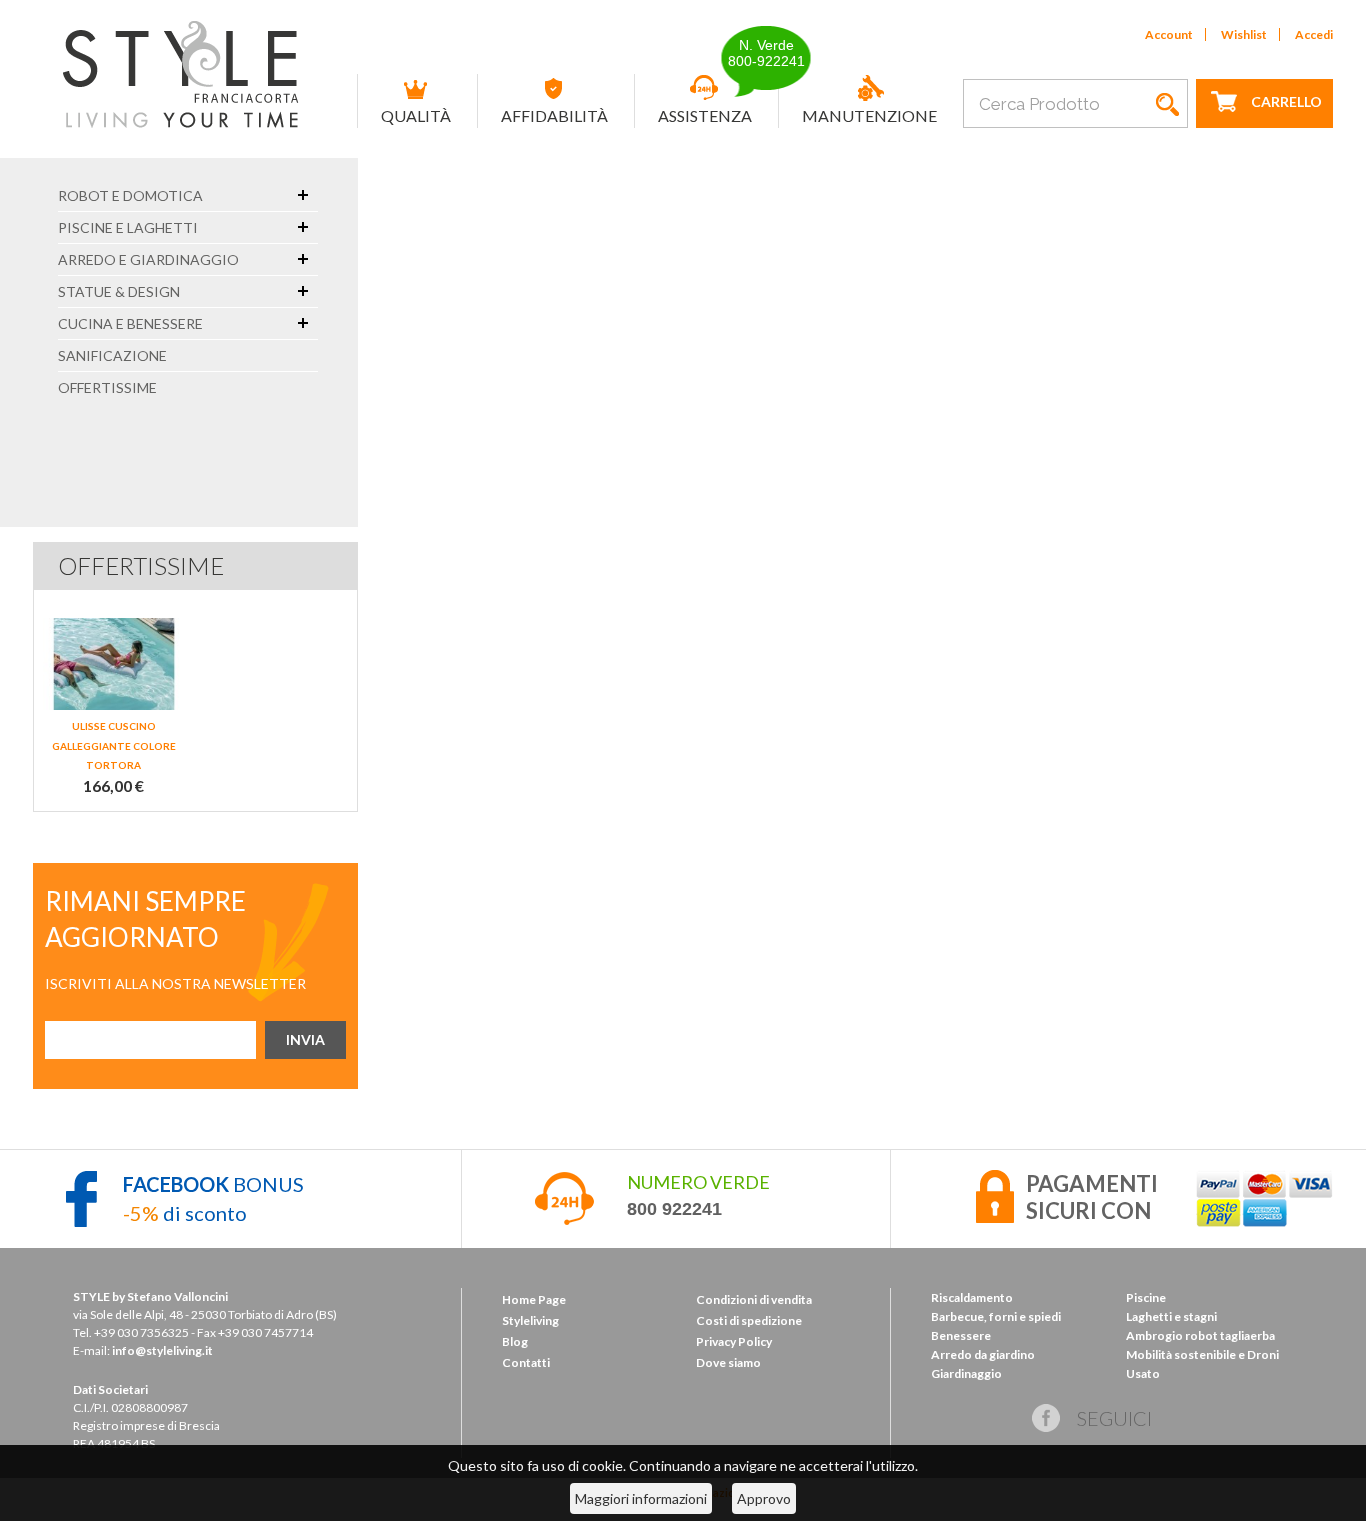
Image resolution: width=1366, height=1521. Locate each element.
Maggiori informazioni (641, 1498)
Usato (1143, 1373)
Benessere (961, 1335)
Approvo (764, 1498)
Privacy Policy (734, 1341)
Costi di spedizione (749, 1320)
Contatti (526, 1362)
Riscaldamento (972, 1297)
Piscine (1146, 1297)
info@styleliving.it (162, 1350)
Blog (515, 1341)
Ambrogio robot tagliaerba (1200, 1335)
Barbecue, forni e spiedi (996, 1316)
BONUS (213, 1184)
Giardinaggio (966, 1373)
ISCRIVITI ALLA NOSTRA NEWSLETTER (175, 983)
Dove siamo (728, 1362)
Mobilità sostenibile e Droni (1202, 1354)
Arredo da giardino (983, 1354)
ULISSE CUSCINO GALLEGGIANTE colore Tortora (114, 745)
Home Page (534, 1299)
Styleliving (530, 1320)
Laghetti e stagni (1171, 1316)
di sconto (185, 1213)
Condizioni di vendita (754, 1299)
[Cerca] (1168, 104)
